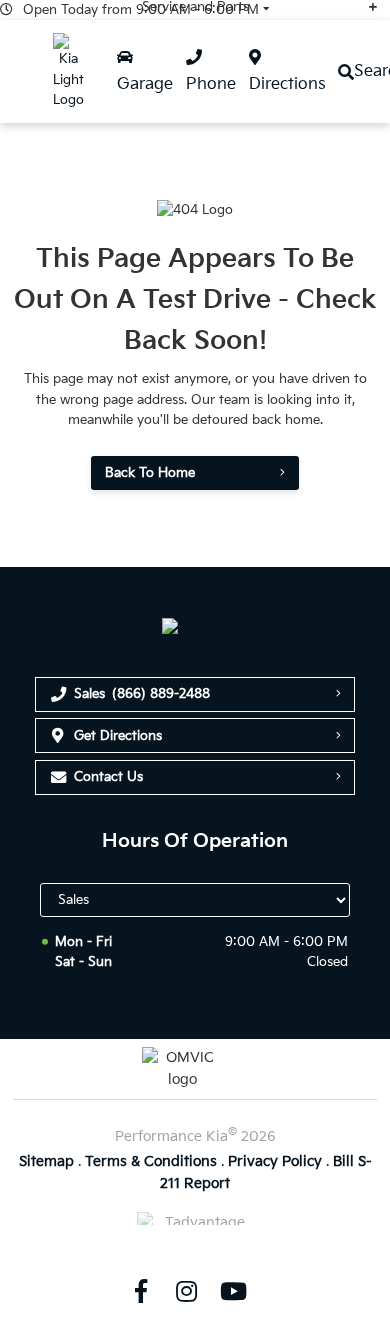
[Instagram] (187, 1291)
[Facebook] (140, 1291)
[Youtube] (233, 1291)
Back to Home (150, 473)
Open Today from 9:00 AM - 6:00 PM (141, 10)
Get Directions (118, 736)
